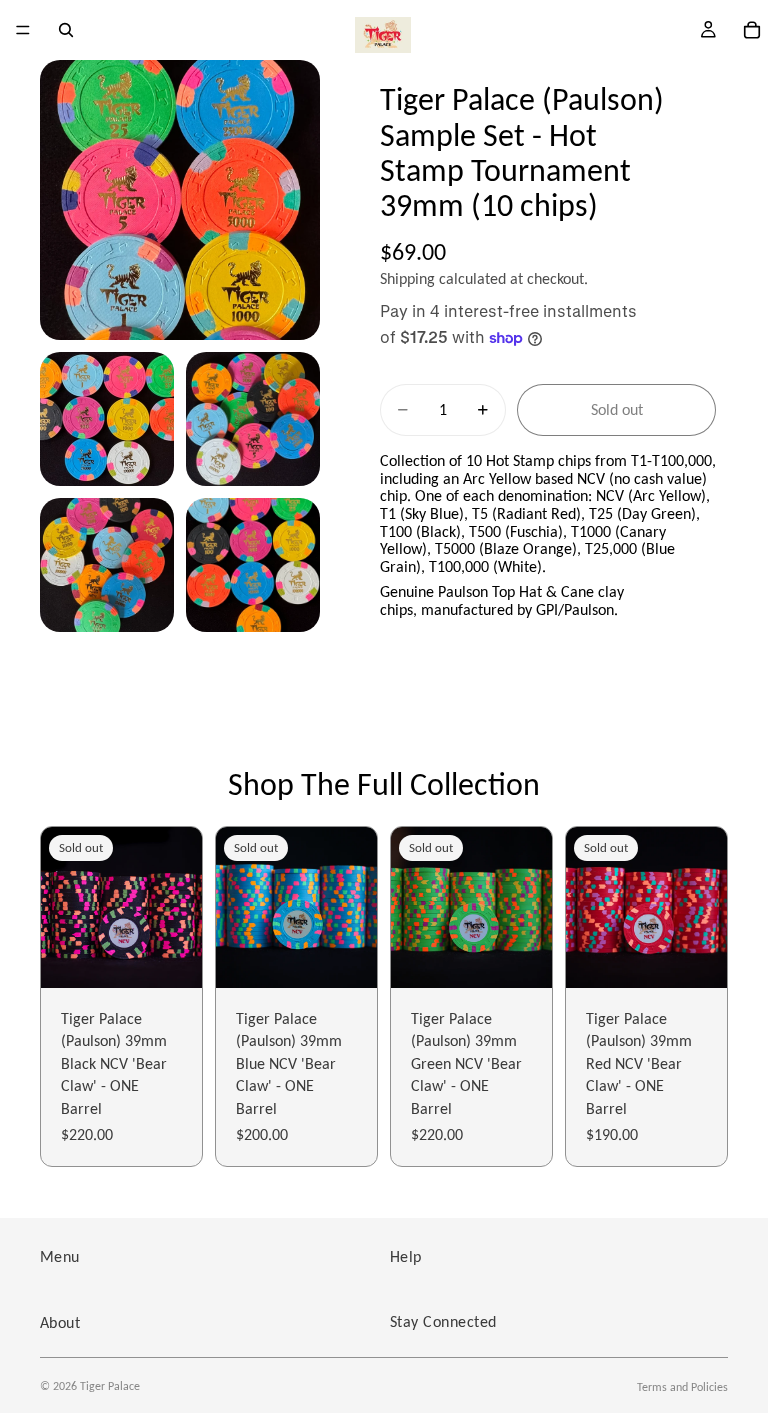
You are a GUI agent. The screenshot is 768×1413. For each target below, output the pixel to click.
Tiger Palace (110, 1386)
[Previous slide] (63, 908)
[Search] (66, 30)
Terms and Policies (682, 1387)
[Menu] (23, 30)
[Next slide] (180, 908)
